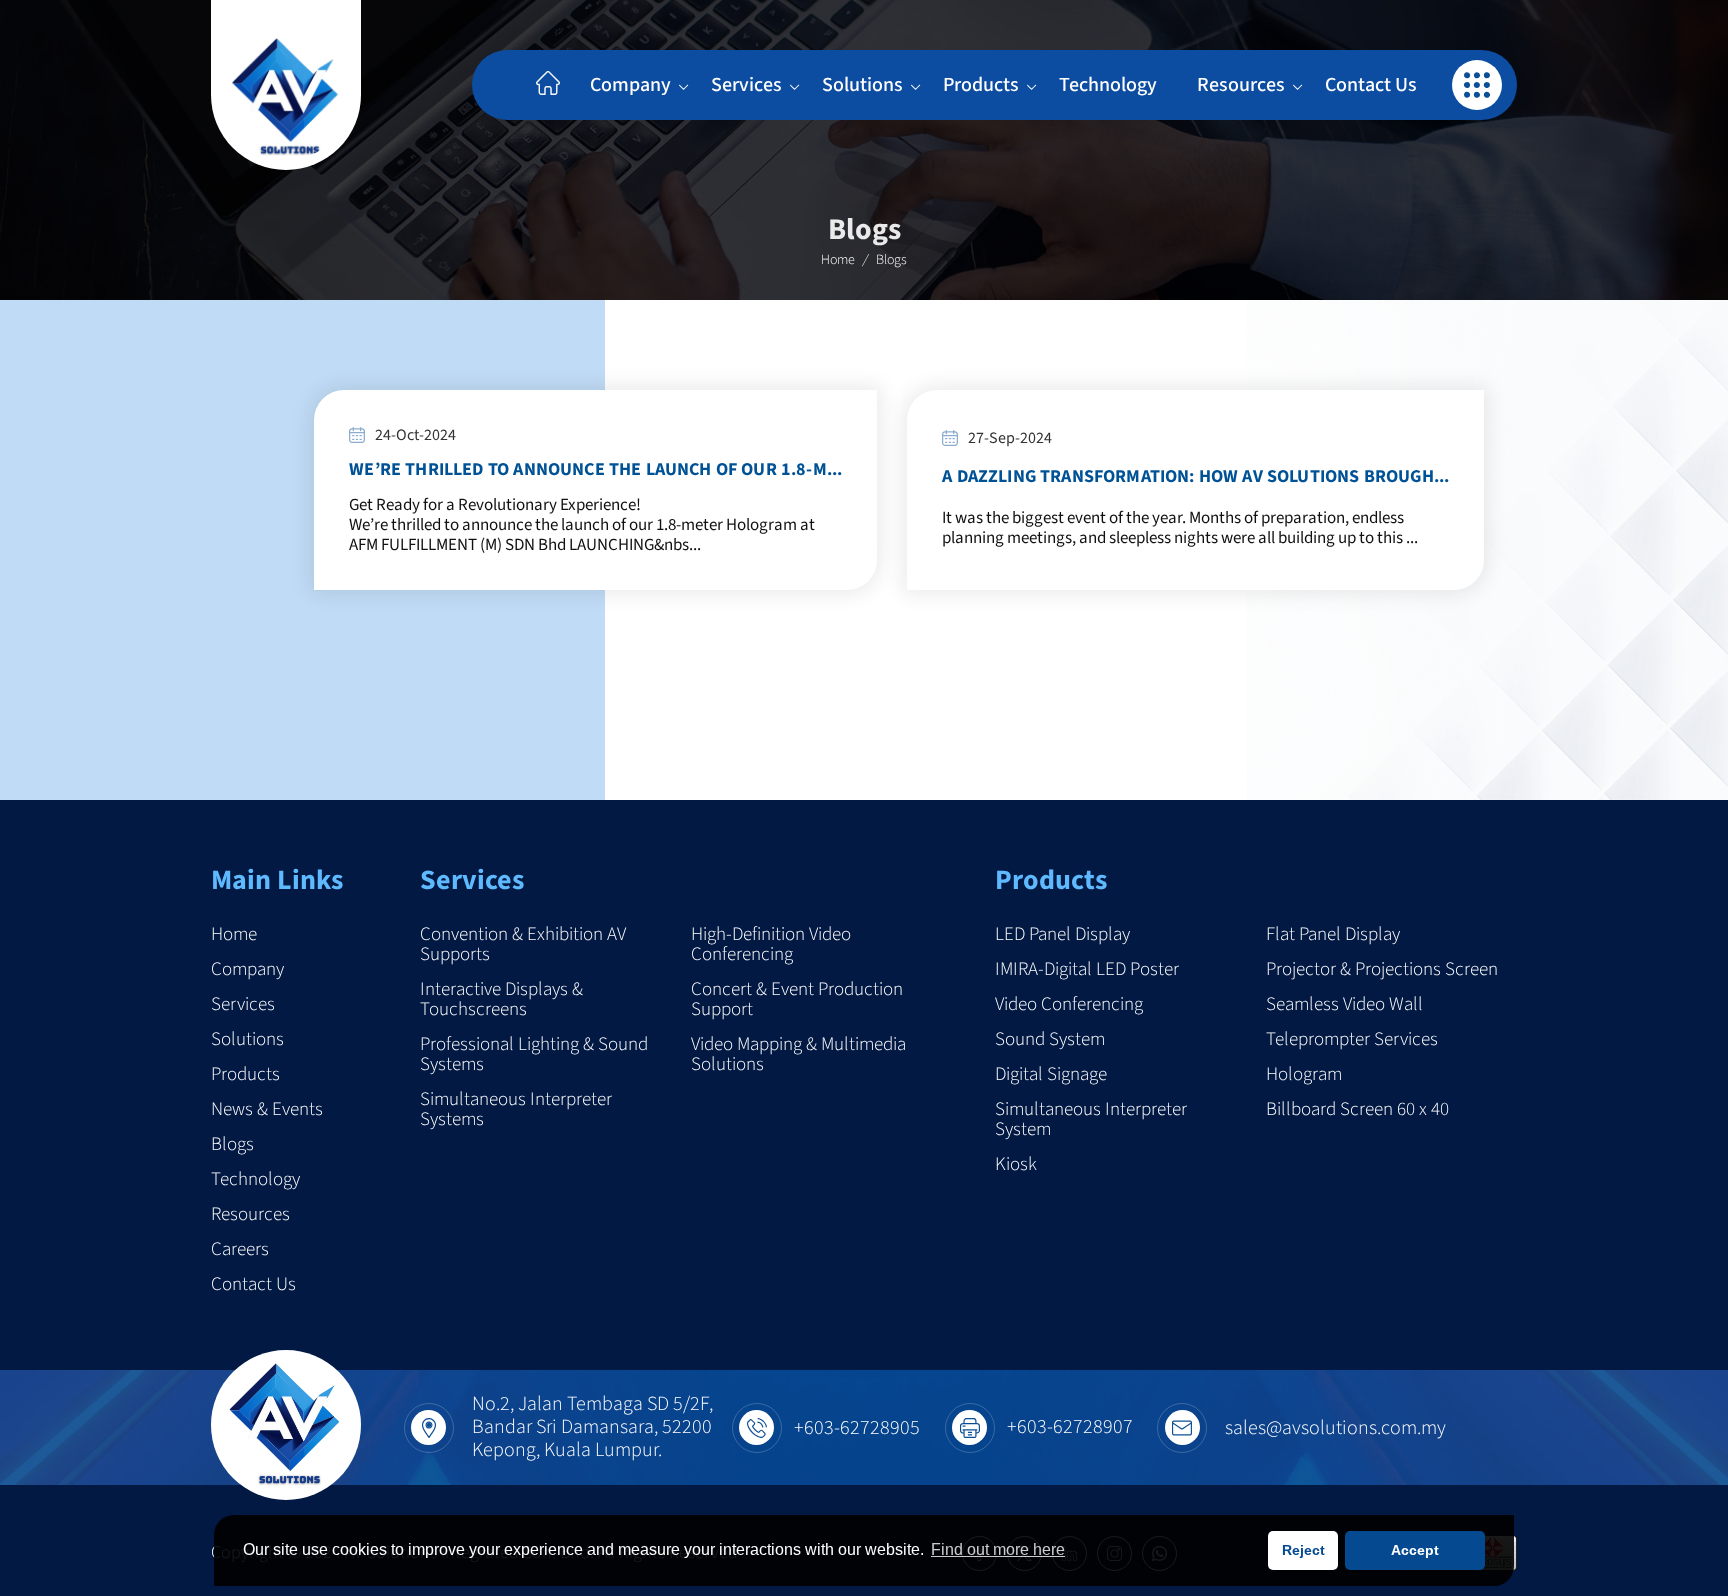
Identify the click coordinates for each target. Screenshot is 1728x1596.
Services (746, 85)
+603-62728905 (857, 1428)
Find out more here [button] (998, 1549)
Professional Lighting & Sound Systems (534, 1055)
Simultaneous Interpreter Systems (516, 1110)
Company (630, 85)
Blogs (232, 1145)
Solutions (862, 85)
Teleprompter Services (1352, 1040)
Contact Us (1371, 85)
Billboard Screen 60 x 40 (1357, 1111)
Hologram (1304, 1075)
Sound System (1050, 1040)
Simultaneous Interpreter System (1091, 1120)
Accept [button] (1415, 1550)
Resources (1241, 85)
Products (981, 85)
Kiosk (1016, 1165)
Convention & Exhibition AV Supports (523, 945)
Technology (1108, 85)
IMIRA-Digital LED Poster (1087, 970)
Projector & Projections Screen (1382, 970)
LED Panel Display (1062, 935)
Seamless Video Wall (1344, 1005)
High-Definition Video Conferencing (771, 945)
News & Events (267, 1110)
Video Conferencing (1069, 1005)
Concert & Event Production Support (797, 1000)
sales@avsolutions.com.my (1335, 1428)
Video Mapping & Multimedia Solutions (798, 1055)
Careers (240, 1250)
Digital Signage (1051, 1075)
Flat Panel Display (1333, 935)
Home (838, 260)
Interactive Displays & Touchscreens (501, 1000)
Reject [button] (1303, 1550)
